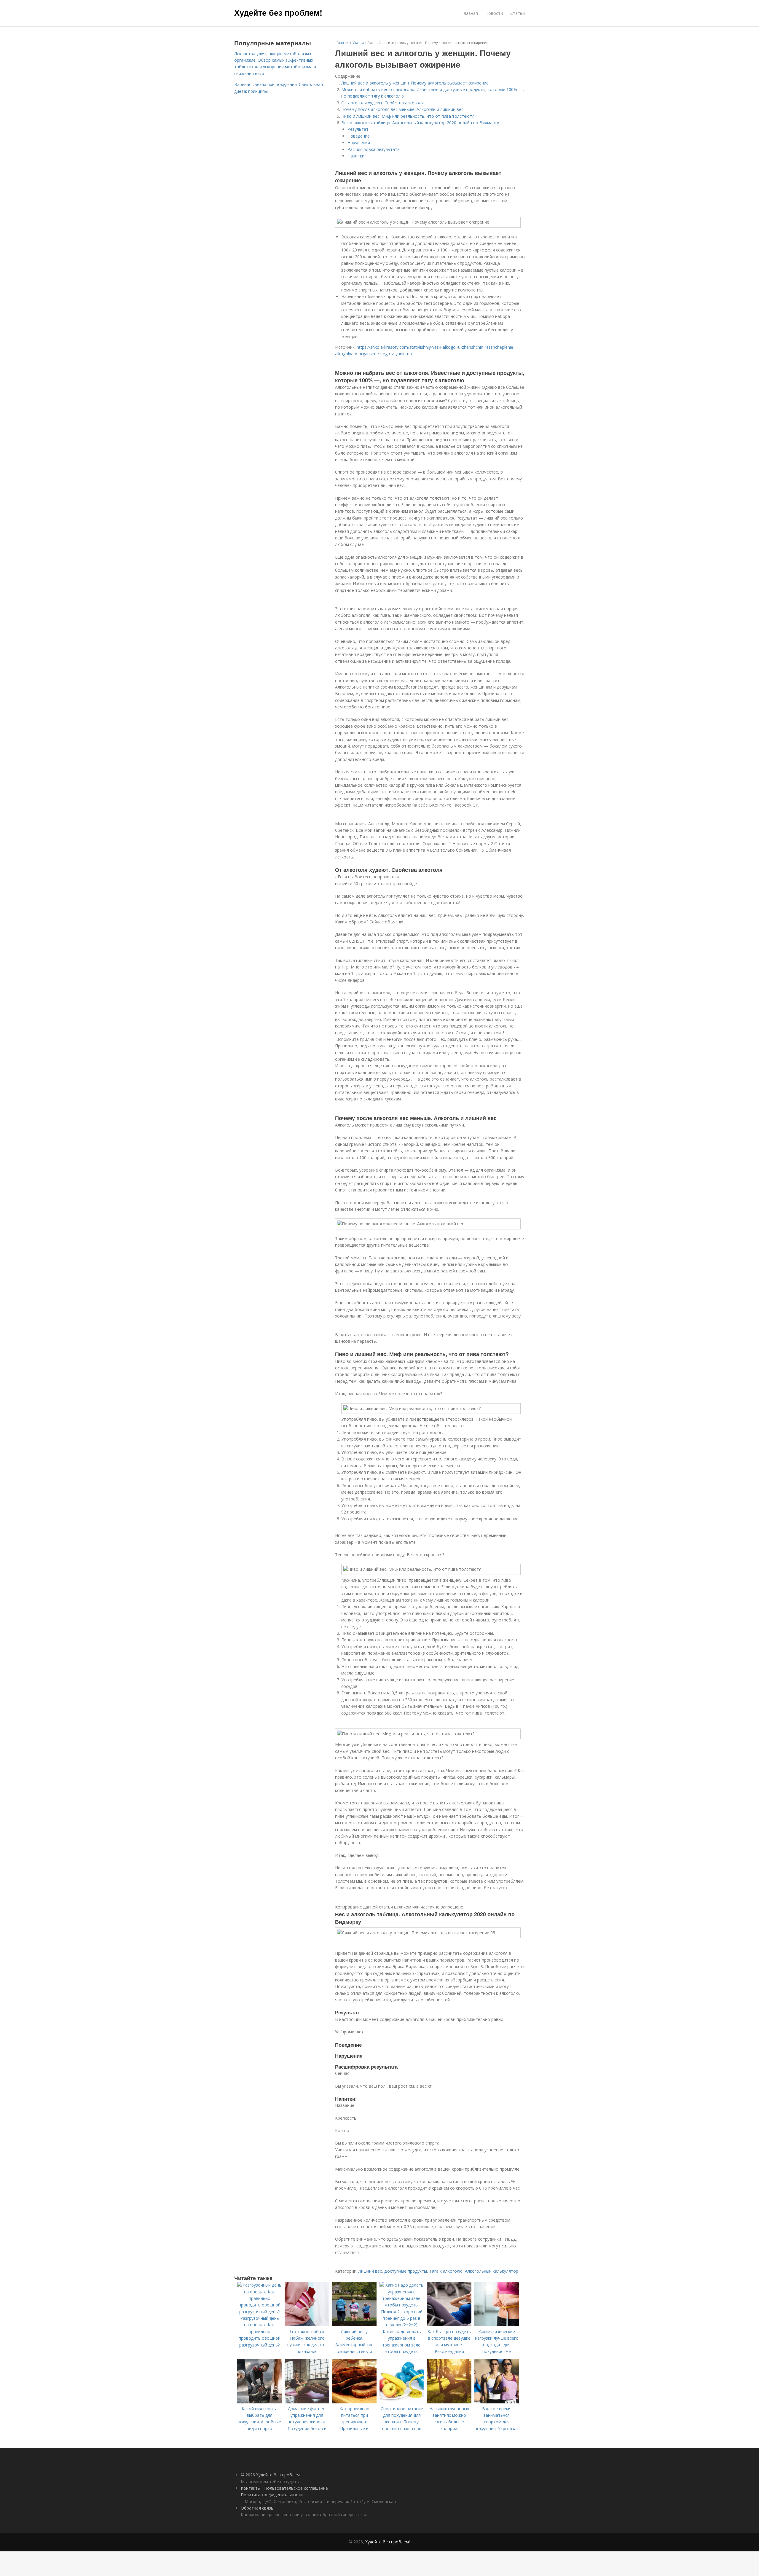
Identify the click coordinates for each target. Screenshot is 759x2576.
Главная (470, 13)
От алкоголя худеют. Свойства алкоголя (382, 103)
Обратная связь (257, 2508)
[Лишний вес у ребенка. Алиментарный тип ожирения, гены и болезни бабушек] (354, 2325)
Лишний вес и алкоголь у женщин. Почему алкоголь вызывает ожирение (415, 83)
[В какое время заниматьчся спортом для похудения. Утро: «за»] (497, 2402)
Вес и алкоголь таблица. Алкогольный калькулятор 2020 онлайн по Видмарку (420, 123)
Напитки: (356, 156)
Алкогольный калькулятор (492, 2271)
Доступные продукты (406, 2271)
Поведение (359, 136)
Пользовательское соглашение (296, 2488)
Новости (494, 13)
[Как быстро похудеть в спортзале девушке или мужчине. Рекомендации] (449, 2325)
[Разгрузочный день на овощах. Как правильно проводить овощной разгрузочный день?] (259, 2312)
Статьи (518, 13)
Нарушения (359, 142)
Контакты (251, 2488)
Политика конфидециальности (272, 2495)
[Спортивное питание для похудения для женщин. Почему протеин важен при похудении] (402, 2402)
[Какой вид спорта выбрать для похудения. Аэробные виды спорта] (259, 2402)
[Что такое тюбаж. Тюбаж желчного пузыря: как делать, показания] (307, 2325)
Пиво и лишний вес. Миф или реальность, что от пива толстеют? (408, 116)
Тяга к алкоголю (446, 2271)
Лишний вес (370, 2271)
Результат (358, 129)
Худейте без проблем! (278, 12)
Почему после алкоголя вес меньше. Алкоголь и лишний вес (402, 109)
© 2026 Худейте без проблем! (271, 2475)
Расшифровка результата (374, 149)
